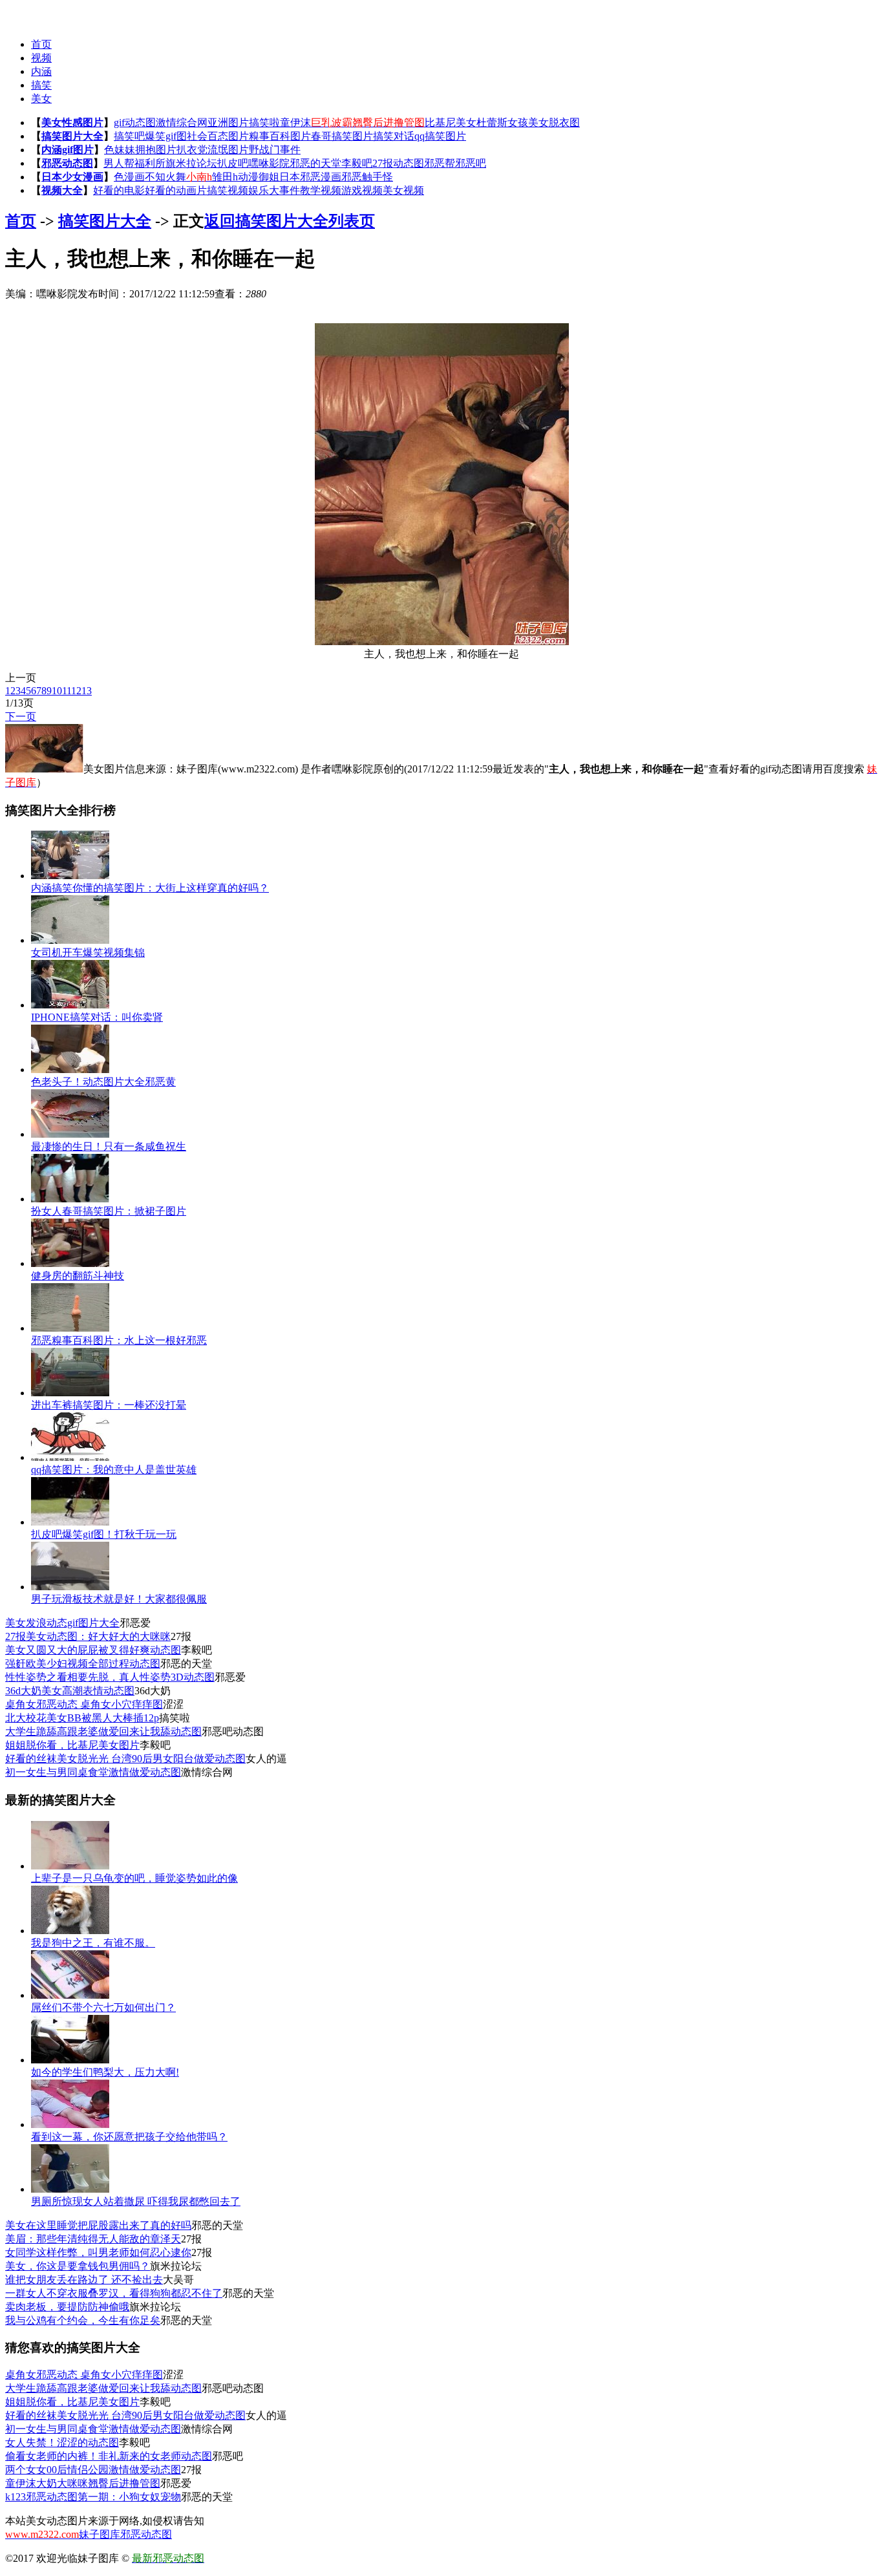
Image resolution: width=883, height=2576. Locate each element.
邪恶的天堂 (315, 163)
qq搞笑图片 (440, 136)
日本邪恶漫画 (310, 177)
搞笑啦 (264, 122)
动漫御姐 (259, 177)
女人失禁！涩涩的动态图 (62, 2443)
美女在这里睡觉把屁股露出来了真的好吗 (98, 2225)
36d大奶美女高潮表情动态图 (70, 1691)
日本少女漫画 (72, 177)
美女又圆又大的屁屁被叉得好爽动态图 (93, 1650)
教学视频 (321, 190)
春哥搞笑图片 (342, 136)
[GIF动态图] (31, 13)
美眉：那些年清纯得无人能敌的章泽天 (93, 2239)
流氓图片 (228, 150)
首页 (41, 44)
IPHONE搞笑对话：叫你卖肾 (97, 1017)
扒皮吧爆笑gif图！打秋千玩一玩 (104, 1534)
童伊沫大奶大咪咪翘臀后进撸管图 (83, 2483)
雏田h (225, 177)
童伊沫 (295, 122)
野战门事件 (275, 150)
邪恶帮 (440, 163)
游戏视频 (362, 190)
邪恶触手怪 (367, 177)
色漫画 (129, 177)
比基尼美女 (451, 122)
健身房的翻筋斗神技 (78, 1276)
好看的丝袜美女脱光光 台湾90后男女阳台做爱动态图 (125, 1759)
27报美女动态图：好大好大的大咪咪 (88, 1636)
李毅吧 (357, 163)
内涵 (41, 71)
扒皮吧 (233, 163)
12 (76, 691)
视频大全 (62, 190)
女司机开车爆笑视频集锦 (88, 953)
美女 (41, 99)
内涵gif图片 (68, 150)
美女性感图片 (72, 122)
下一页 (21, 717)
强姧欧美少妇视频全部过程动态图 (83, 1664)
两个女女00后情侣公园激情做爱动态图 (93, 2470)
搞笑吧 (129, 136)
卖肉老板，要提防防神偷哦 (67, 2307)
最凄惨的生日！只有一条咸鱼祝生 (109, 1146)
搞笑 (41, 85)
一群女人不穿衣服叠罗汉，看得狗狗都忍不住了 (114, 2293)
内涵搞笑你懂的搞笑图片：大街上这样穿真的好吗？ (150, 888)
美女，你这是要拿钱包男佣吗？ (78, 2266)
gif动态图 (135, 122)
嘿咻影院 (269, 163)
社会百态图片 (218, 136)
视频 (41, 58)
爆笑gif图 (166, 136)
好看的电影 (119, 190)
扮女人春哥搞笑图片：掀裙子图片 (109, 1211)
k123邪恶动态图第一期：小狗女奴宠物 (93, 2497)
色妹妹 (120, 150)
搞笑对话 (394, 136)
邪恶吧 (471, 163)
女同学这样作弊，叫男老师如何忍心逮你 (98, 2252)
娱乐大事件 (274, 190)
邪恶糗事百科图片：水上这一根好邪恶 (119, 1340)
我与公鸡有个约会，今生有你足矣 (83, 2320)
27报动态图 (398, 163)
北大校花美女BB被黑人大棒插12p (82, 1718)
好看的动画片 (176, 190)
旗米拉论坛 (191, 163)
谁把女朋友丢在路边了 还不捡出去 (84, 2280)
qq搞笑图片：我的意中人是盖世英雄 (114, 1470)
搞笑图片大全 (72, 136)
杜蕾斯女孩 (502, 122)
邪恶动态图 (67, 163)
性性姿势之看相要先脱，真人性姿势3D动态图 (110, 1677)
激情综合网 (182, 122)
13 (87, 691)
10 (57, 691)
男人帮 (119, 163)
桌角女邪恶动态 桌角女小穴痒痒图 (84, 1704)
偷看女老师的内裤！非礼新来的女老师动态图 (109, 2456)
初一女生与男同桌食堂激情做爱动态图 (93, 1772)
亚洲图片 (228, 122)
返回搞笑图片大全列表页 (290, 221)
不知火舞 (165, 177)
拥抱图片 (156, 150)
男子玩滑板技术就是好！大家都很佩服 (119, 1599)
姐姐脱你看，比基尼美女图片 (72, 1745)
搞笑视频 (228, 190)
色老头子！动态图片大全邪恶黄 (103, 1082)
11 (67, 691)
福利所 (150, 163)
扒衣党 (192, 150)
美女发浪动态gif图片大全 (62, 1623)
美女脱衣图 (554, 122)
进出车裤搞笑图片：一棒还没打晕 (109, 1405)
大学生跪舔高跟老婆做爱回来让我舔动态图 (103, 1731)
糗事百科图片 (280, 136)
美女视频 (403, 190)
